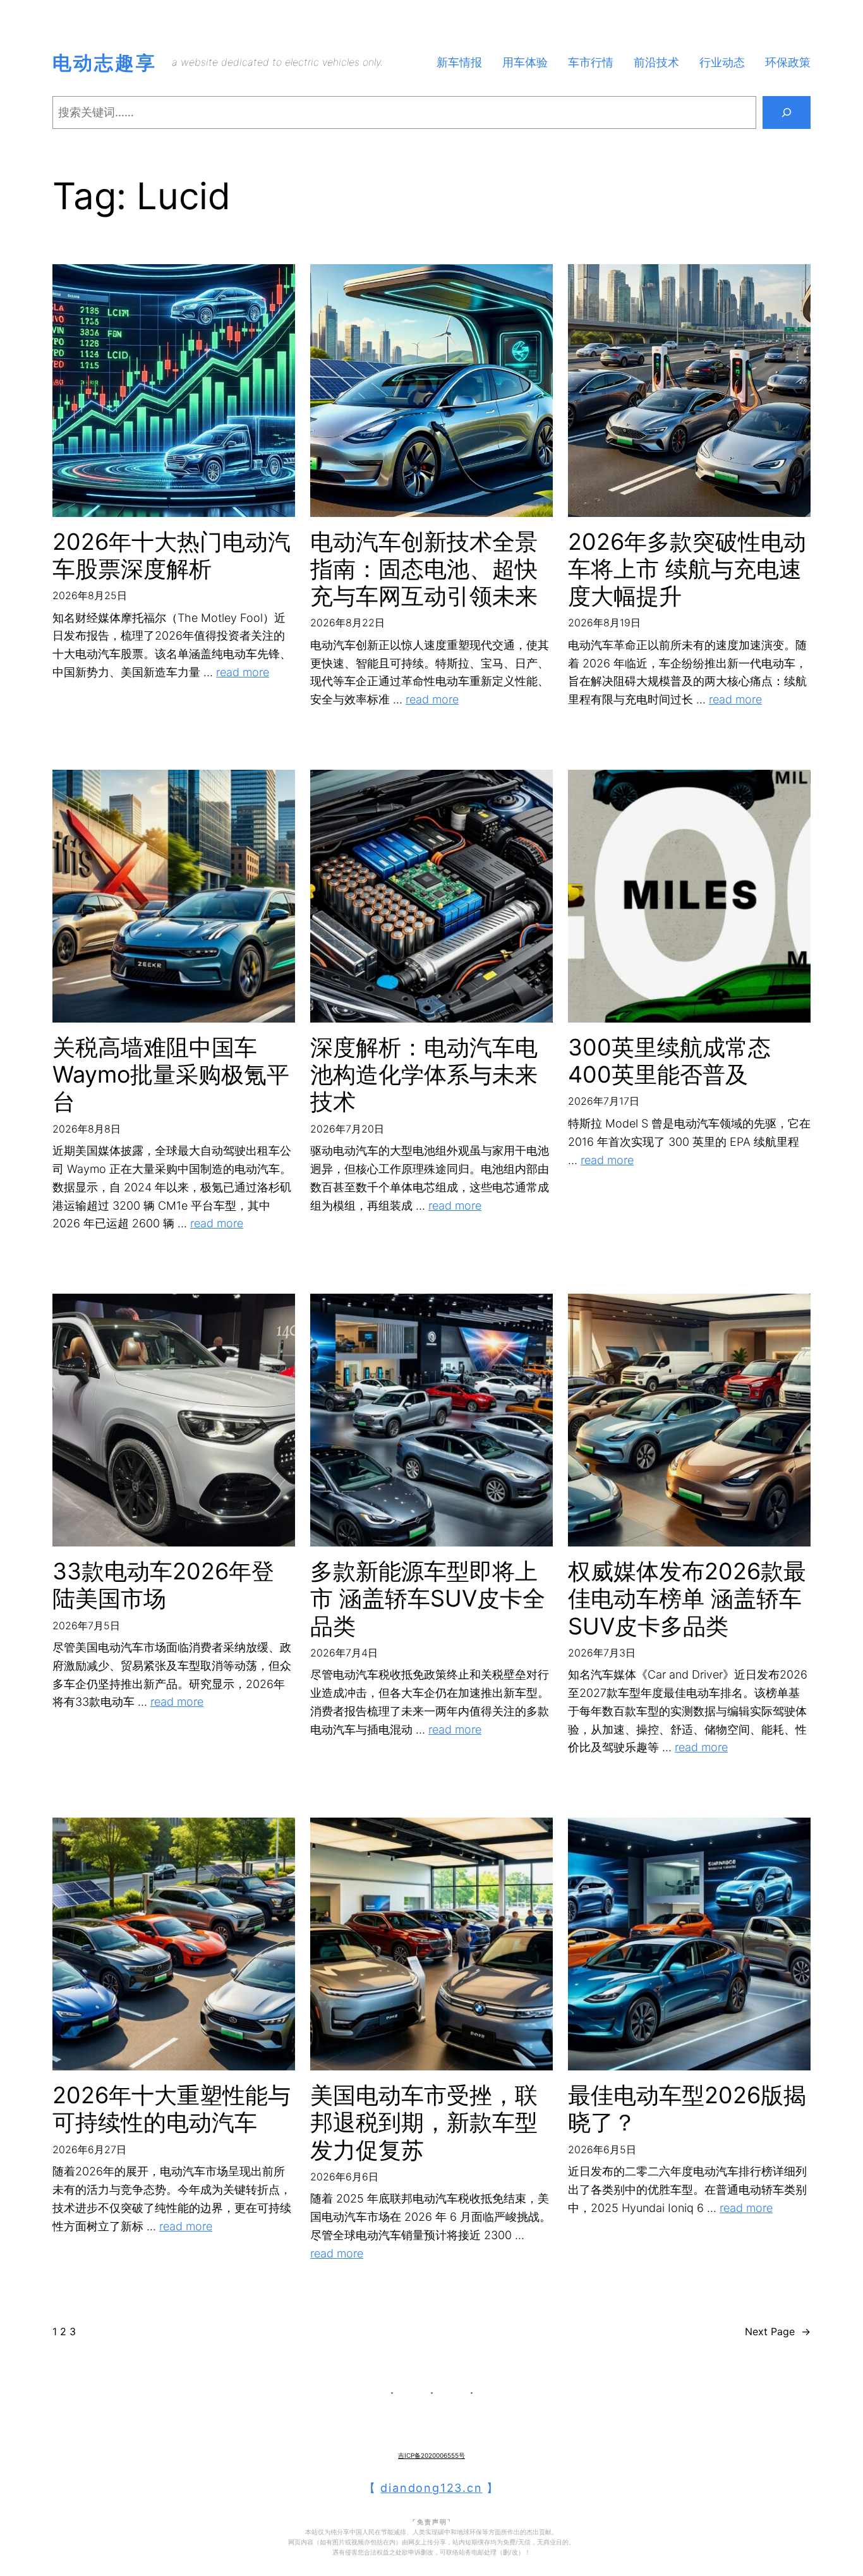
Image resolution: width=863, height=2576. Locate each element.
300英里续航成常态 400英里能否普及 (669, 1061)
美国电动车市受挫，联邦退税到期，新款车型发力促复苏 (424, 2123)
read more (243, 672)
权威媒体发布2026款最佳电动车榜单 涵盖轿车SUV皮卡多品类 (687, 1599)
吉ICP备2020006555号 (431, 2455)
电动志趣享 (105, 63)
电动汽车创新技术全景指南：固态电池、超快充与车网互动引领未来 (424, 569)
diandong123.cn (431, 2488)
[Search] (787, 112)
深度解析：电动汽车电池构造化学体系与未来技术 (424, 1075)
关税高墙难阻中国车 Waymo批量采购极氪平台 (171, 1075)
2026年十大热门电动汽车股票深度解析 (172, 556)
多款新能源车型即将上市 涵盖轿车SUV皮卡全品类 (428, 1599)
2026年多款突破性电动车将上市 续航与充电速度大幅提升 (687, 569)
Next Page (778, 2331)
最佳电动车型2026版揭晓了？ (687, 2109)
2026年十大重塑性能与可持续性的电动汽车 (172, 2109)
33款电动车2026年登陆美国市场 (163, 1585)
